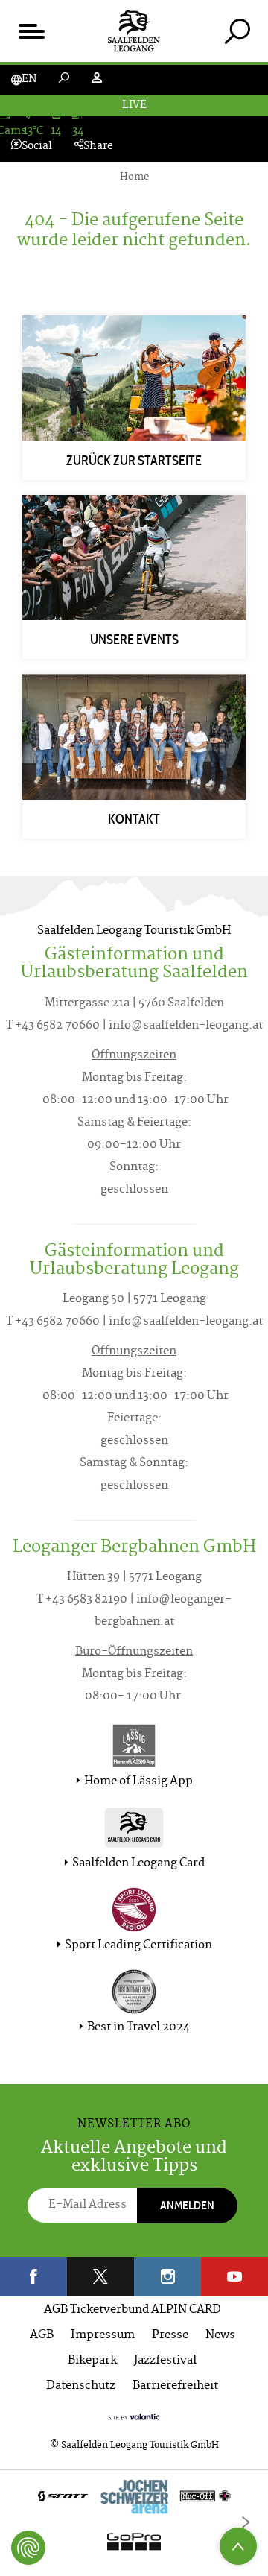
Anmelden (187, 2205)
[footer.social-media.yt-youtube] (234, 2277)
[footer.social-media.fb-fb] (33, 2277)
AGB (42, 2336)
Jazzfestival (165, 2361)
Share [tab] (98, 146)
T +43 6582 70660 (53, 1026)
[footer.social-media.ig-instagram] (167, 2277)
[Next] (246, 2522)
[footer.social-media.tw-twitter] (100, 2277)
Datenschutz (81, 2386)
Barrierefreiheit (175, 2386)
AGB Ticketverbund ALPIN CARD (133, 2310)
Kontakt (134, 819)
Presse (170, 2336)
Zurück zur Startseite (134, 461)
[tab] (237, 31)
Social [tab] (37, 146)
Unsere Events (134, 640)
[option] (134, 2523)
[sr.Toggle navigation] (31, 31)
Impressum (103, 2336)
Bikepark (92, 2361)
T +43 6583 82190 (82, 1600)
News (220, 2336)
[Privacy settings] (28, 2548)
